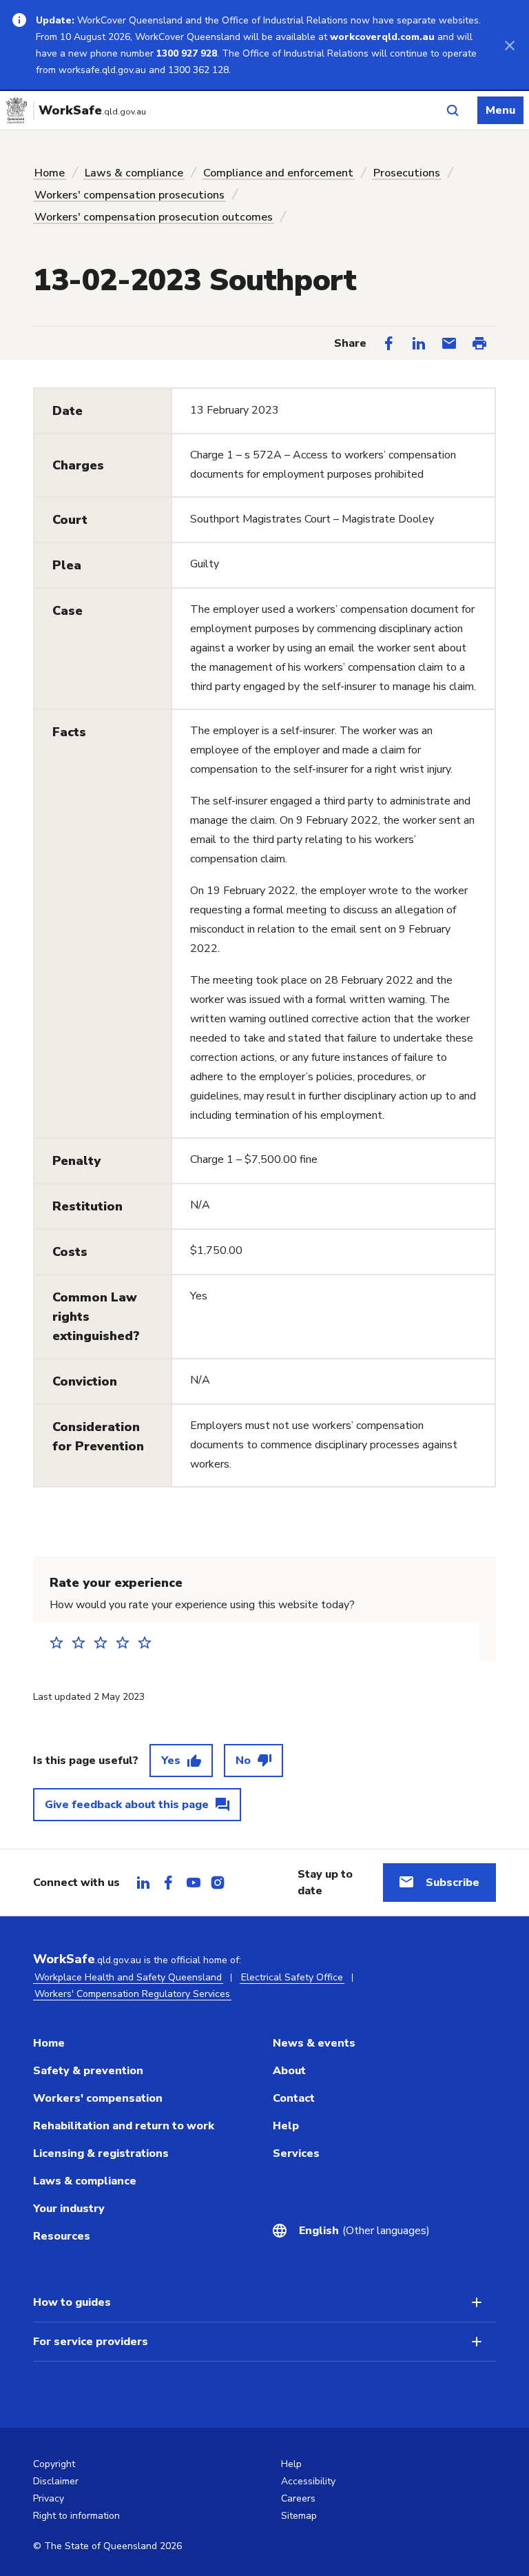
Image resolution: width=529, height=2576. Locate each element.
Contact (294, 2098)
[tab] (143, 1883)
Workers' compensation (98, 2098)
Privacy (49, 2498)
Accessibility (308, 2481)
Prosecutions (407, 173)
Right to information (76, 2516)
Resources (62, 2236)
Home (50, 173)
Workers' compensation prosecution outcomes (154, 217)
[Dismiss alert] (510, 45)
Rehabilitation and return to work (124, 2126)
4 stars (127, 1642)
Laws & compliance (134, 173)
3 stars (105, 1642)
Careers (298, 2498)
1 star (61, 1642)
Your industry (69, 2209)
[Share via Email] (449, 343)
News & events (314, 2043)
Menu (500, 110)
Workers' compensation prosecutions (129, 195)
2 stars (83, 1642)
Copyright (54, 2464)
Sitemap (299, 2516)
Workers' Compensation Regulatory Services (132, 1994)
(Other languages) (364, 2231)
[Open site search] (453, 110)
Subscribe (453, 1883)
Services (296, 2153)
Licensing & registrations (101, 2153)
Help (286, 2126)
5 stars (149, 1642)
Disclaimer (56, 2481)
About (289, 2071)
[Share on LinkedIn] (419, 343)
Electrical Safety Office (292, 1977)
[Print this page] (479, 343)
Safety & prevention (88, 2071)
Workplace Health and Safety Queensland (128, 1977)
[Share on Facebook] (388, 343)
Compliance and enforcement (278, 173)
